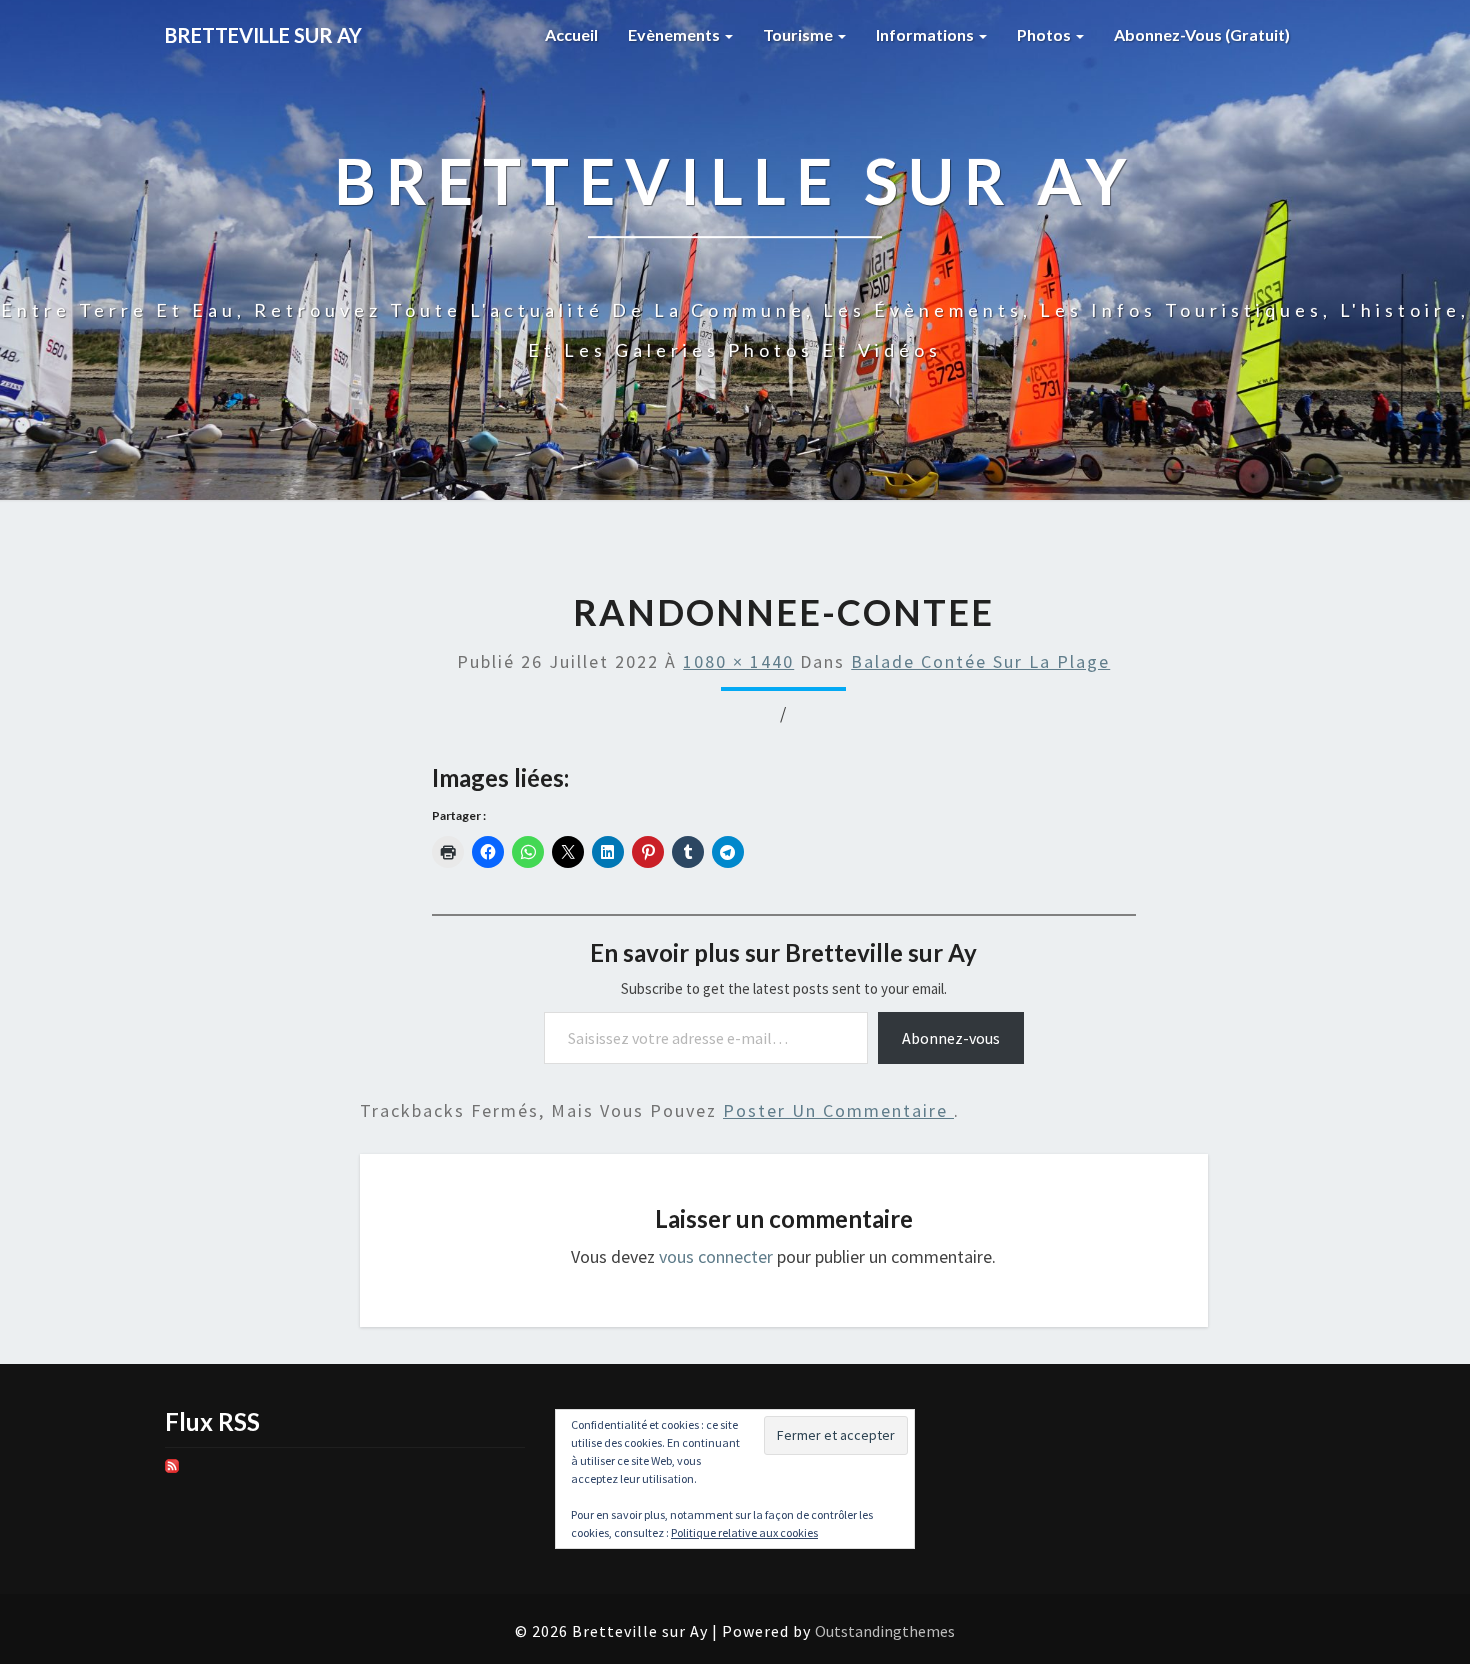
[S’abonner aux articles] (172, 1472)
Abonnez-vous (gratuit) (1202, 34)
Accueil (571, 34)
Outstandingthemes (885, 1631)
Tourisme (799, 34)
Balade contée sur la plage (980, 661)
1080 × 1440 (738, 661)
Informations (926, 34)
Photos (1045, 34)
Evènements (675, 34)
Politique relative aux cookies (744, 1532)
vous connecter (716, 1256)
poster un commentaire (838, 1110)
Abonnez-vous (951, 1038)
